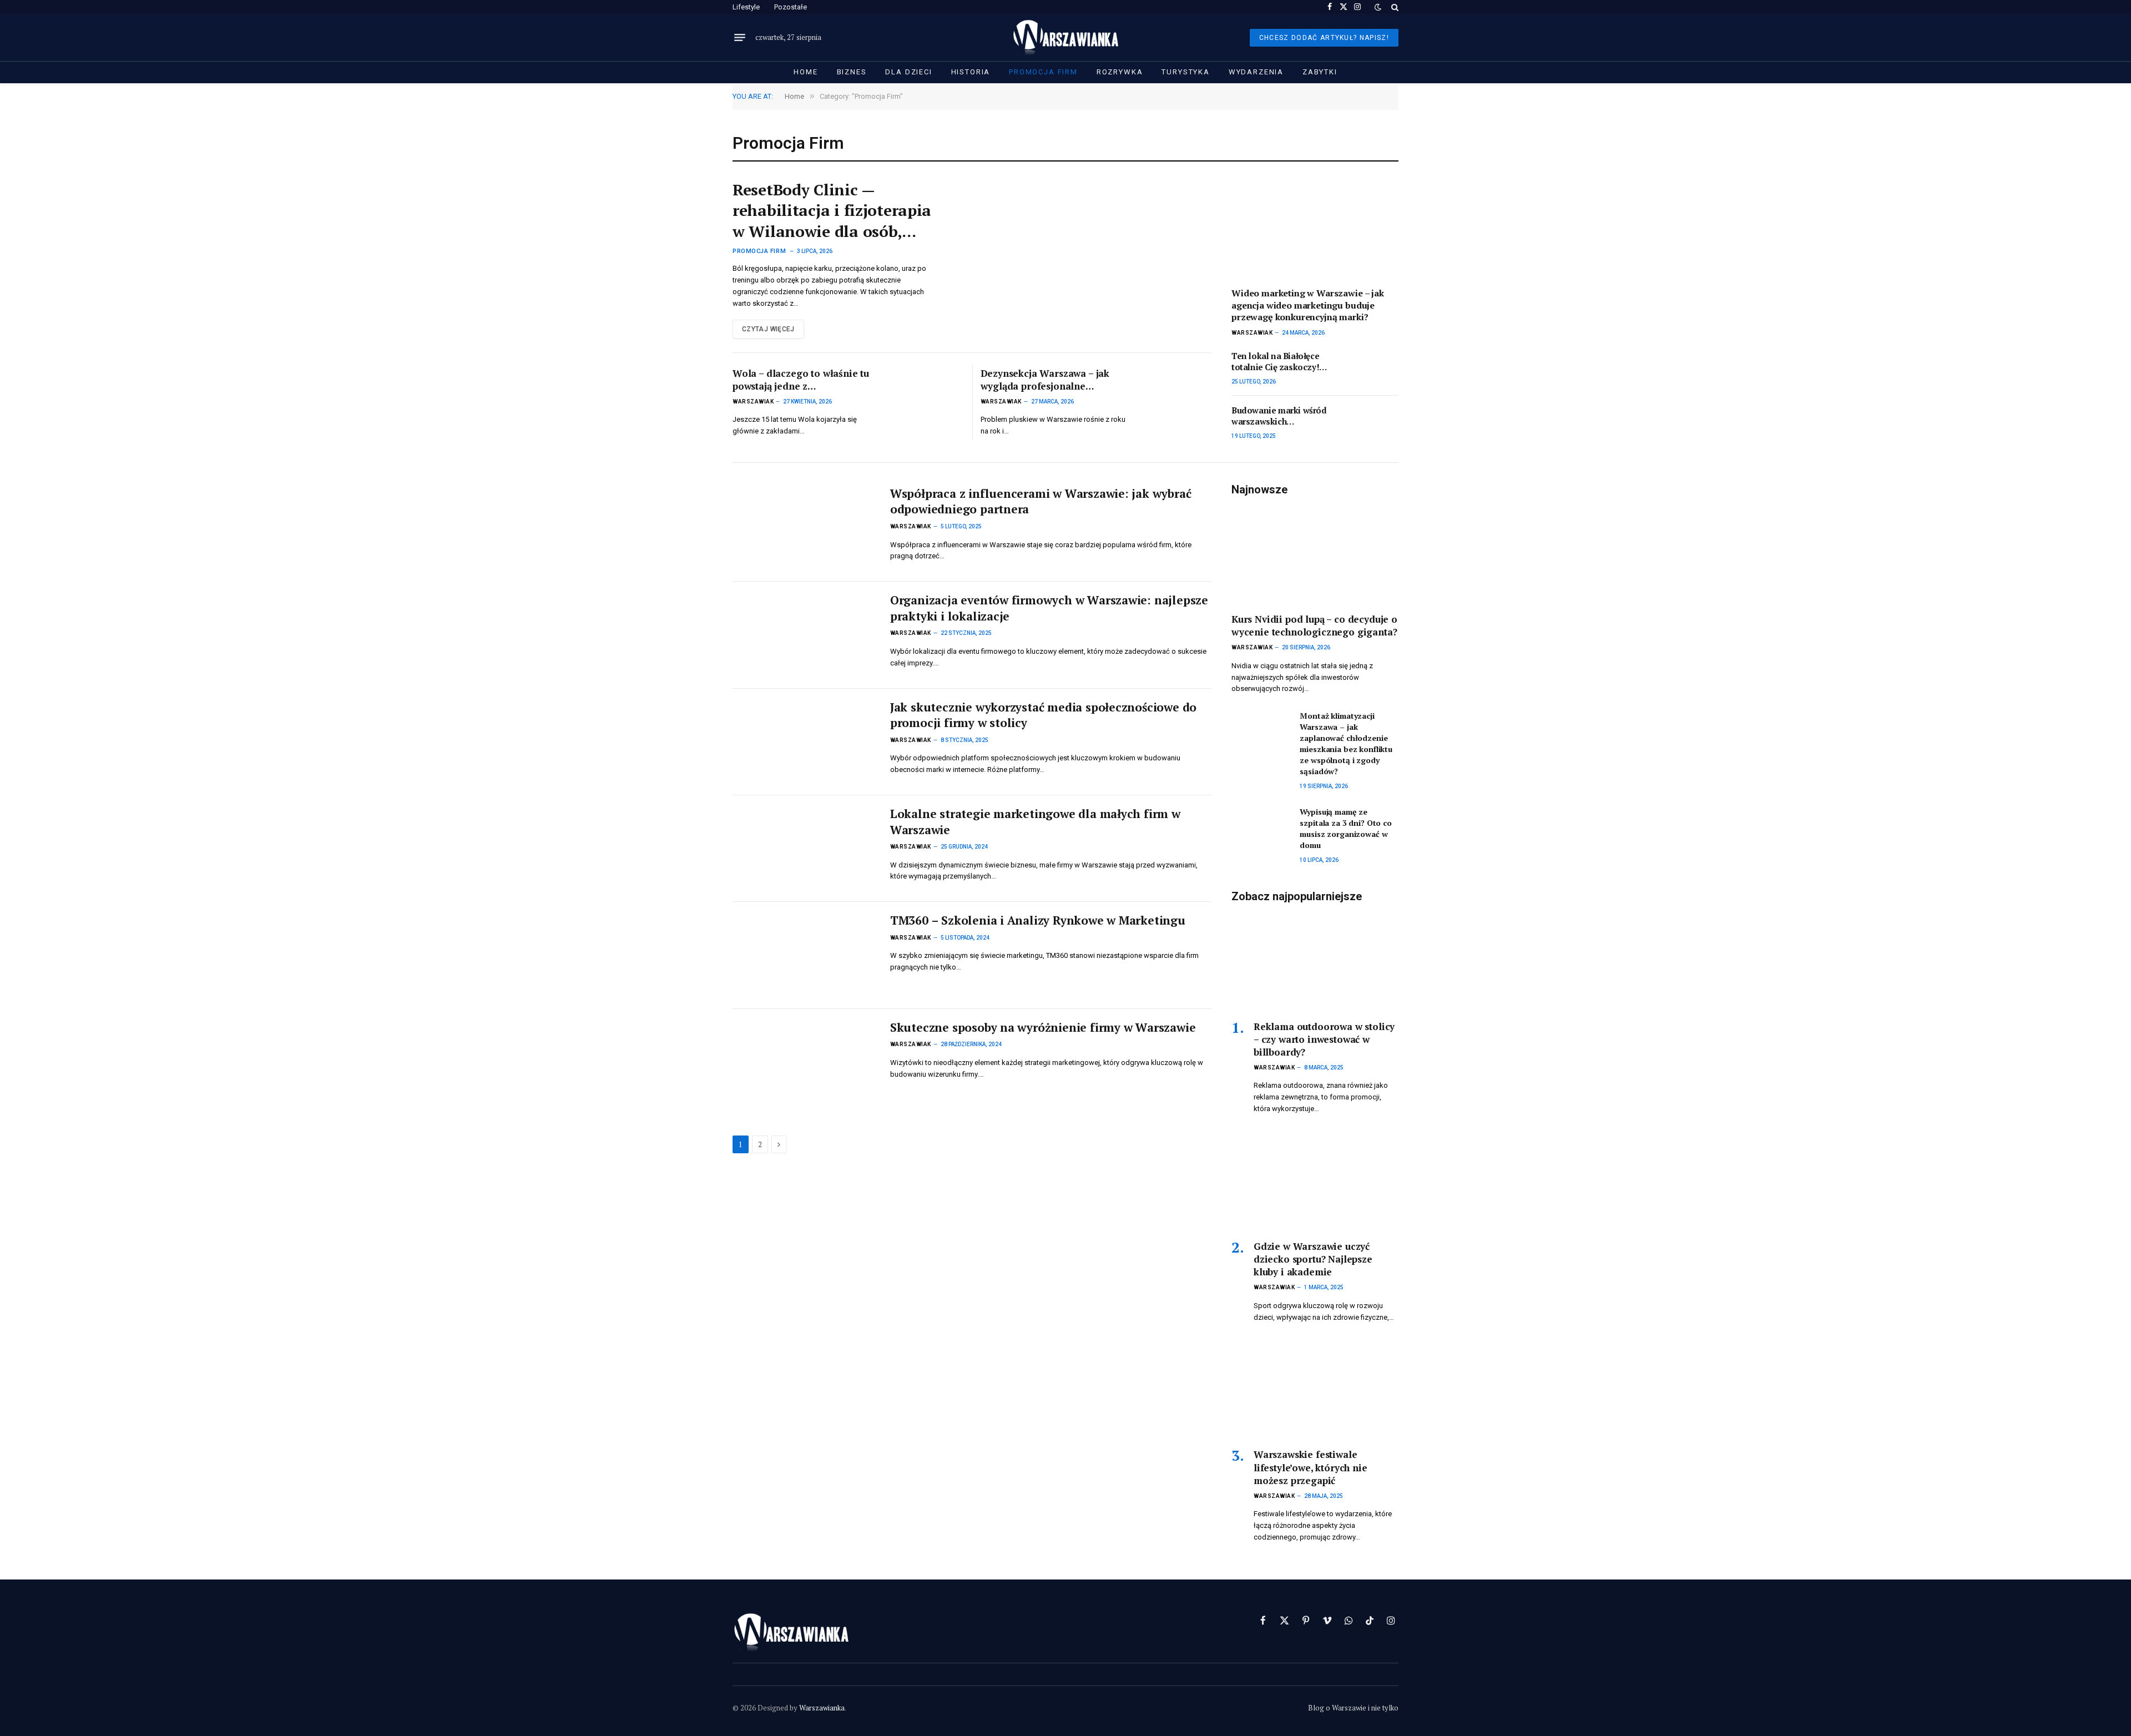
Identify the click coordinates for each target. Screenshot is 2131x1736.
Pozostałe (791, 7)
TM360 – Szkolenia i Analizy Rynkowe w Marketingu (1038, 920)
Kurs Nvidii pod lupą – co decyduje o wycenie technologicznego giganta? (1314, 625)
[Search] (1394, 7)
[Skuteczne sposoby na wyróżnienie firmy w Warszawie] (804, 1062)
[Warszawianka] (1066, 37)
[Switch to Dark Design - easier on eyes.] (1378, 7)
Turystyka (1185, 72)
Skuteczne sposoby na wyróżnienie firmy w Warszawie (1043, 1027)
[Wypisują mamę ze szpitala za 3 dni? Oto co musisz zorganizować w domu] (1261, 825)
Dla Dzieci (908, 72)
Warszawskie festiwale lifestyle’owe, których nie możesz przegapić (1311, 1467)
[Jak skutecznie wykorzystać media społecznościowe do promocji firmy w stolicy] (804, 742)
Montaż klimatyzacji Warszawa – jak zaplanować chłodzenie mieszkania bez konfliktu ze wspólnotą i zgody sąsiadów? (1346, 743)
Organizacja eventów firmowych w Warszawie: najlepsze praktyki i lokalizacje (1049, 608)
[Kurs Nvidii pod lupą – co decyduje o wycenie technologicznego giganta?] (1315, 554)
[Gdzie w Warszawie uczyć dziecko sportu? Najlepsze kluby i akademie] (1315, 1181)
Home (806, 72)
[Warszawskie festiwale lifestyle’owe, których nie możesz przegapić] (1315, 1389)
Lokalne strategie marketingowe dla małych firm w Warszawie (1035, 822)
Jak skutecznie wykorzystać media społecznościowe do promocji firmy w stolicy (1043, 715)
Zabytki (1320, 72)
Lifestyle (746, 7)
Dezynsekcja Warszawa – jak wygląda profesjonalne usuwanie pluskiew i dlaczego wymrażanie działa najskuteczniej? (1048, 380)
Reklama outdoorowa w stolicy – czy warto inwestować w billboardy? (1324, 1039)
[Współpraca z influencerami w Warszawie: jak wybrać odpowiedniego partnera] (804, 528)
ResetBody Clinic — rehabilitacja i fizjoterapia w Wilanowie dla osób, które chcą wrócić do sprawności (832, 211)
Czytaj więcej (768, 329)
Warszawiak (753, 402)
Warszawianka (822, 1708)
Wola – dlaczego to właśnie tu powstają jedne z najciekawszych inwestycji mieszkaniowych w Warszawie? (804, 380)
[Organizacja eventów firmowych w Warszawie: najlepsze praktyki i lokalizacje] (804, 635)
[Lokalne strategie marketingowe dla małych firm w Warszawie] (804, 849)
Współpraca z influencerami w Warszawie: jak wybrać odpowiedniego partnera (1041, 501)
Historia (971, 72)
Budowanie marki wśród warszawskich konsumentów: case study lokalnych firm (1279, 416)
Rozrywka (1120, 72)
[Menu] (740, 38)
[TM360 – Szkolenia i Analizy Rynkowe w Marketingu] (804, 955)
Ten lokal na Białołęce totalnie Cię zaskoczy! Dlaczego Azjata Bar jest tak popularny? (1280, 362)
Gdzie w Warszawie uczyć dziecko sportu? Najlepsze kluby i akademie (1313, 1259)
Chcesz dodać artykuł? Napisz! (1324, 38)
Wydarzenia (1256, 72)
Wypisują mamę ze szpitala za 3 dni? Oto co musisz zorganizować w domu (1346, 828)
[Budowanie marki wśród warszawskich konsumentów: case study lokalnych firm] (1369, 423)
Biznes (852, 72)
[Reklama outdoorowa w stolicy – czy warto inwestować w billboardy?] (1315, 961)
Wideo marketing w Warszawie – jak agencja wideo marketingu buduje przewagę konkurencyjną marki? (1308, 306)
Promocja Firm (1043, 72)
